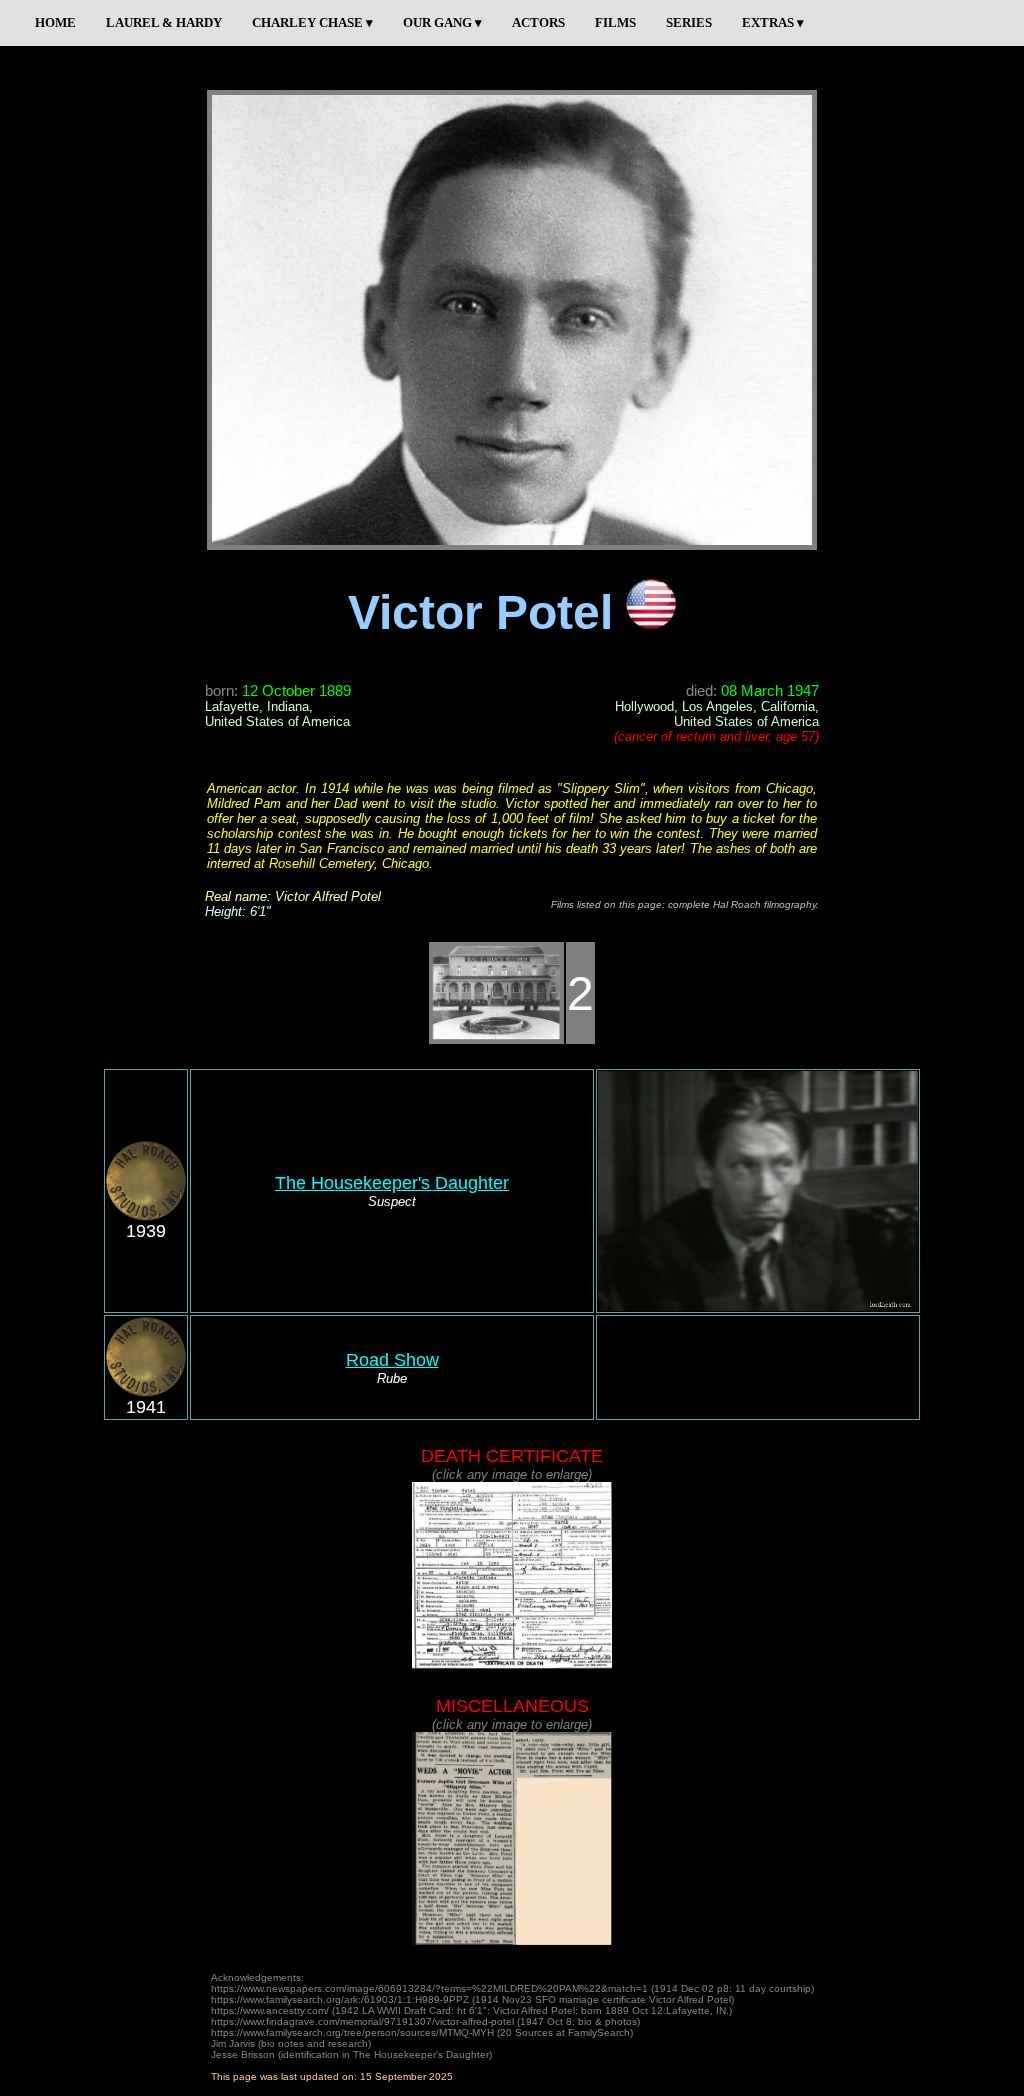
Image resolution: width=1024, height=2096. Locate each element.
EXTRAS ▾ (773, 22)
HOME (55, 22)
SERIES (689, 22)
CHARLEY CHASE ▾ (312, 22)
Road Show (392, 1360)
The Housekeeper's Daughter (392, 1183)
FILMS (615, 22)
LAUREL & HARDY (164, 22)
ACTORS (538, 22)
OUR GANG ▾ (442, 22)
